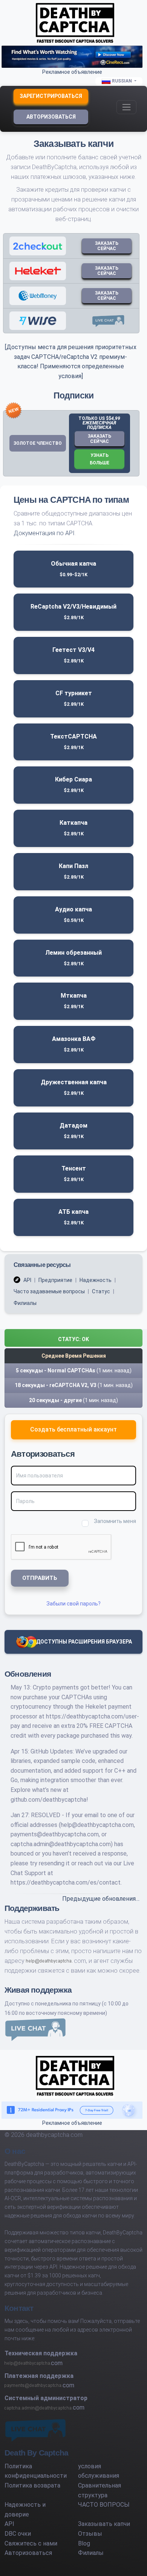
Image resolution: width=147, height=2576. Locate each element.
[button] (73, 1338)
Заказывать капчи (104, 2524)
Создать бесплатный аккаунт (73, 1429)
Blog (84, 2543)
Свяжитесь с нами (31, 2543)
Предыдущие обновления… (101, 1899)
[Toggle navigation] (126, 107)
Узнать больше (100, 459)
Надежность (96, 1280)
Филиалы (25, 1303)
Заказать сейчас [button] (100, 439)
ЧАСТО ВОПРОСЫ (104, 2505)
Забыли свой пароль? (73, 1604)
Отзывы (90, 2534)
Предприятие (55, 1280)
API (27, 1280)
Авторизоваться (51, 117)
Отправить (40, 1578)
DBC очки (18, 2534)
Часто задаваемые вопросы (49, 1291)
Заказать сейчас (107, 246)
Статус (101, 1291)
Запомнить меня (115, 1521)
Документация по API (44, 533)
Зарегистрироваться (51, 96)
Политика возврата (32, 2485)
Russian (122, 81)
